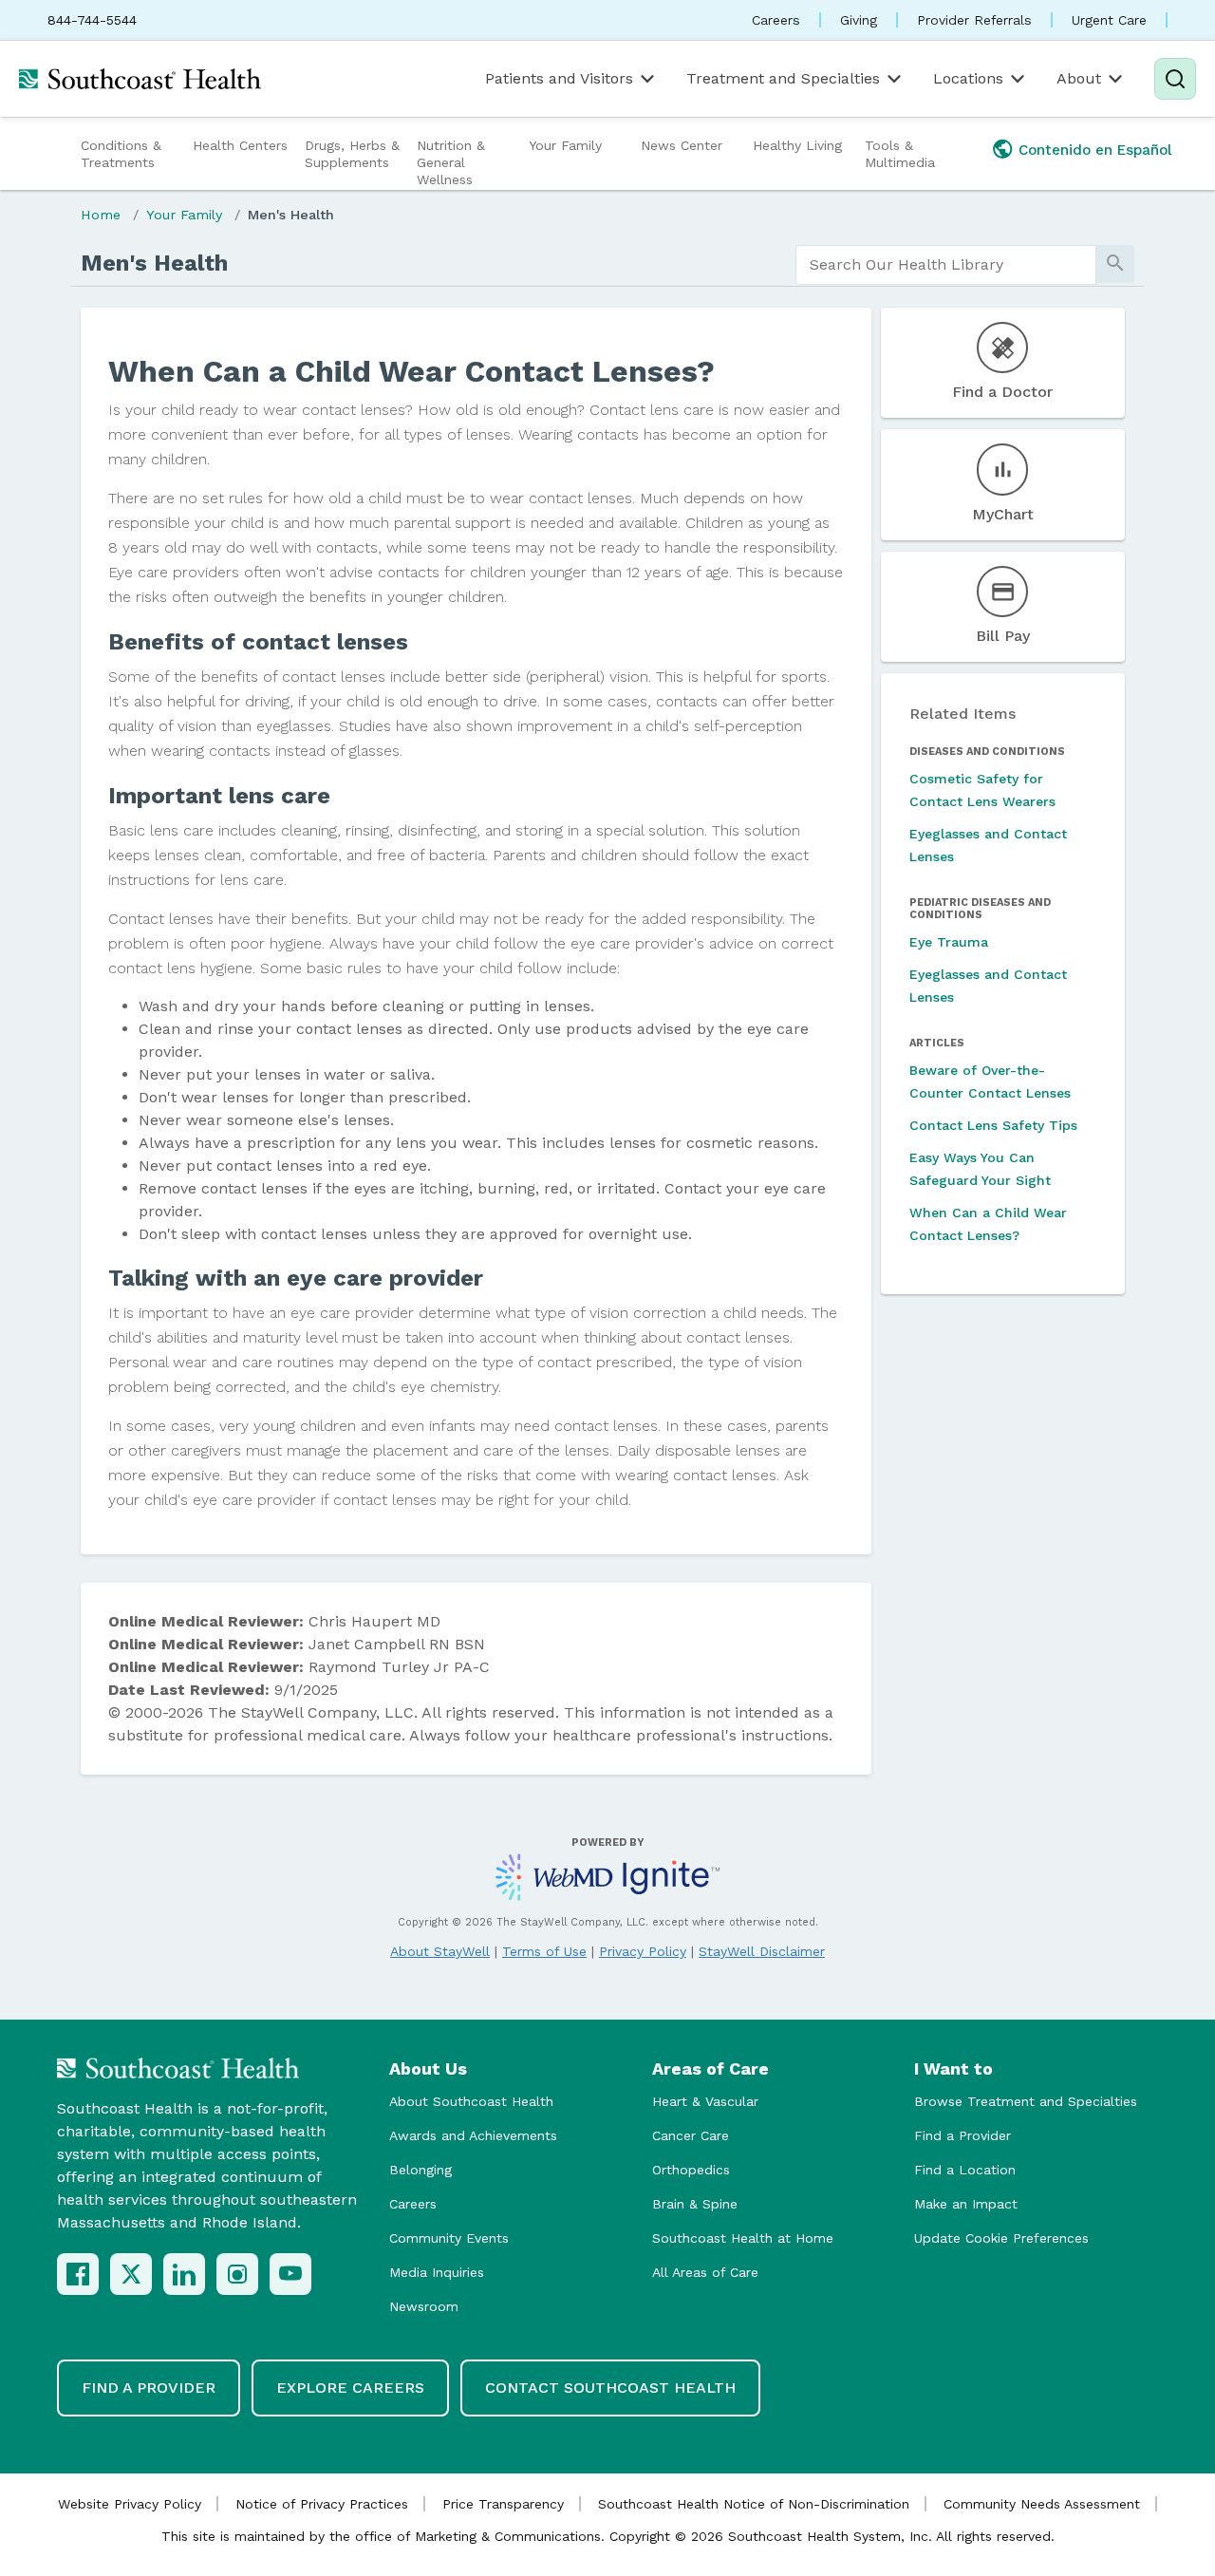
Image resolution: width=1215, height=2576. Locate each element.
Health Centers (240, 145)
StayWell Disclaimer (762, 1951)
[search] (946, 265)
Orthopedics (691, 2170)
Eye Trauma (949, 942)
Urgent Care (1109, 20)
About (1079, 78)
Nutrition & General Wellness (451, 162)
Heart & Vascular (705, 2101)
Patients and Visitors (559, 78)
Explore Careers (350, 2388)
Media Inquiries (437, 2272)
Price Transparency (503, 2504)
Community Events (449, 2238)
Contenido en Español (1095, 150)
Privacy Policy (643, 1951)
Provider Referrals (974, 20)
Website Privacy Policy (130, 2504)
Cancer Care (691, 2135)
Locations (968, 78)
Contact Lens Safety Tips (993, 1125)
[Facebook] (78, 2274)
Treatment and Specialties (783, 78)
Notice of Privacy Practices (322, 2504)
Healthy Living (797, 145)
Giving (859, 20)
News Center (682, 145)
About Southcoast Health (471, 2101)
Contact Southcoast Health (610, 2388)
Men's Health (291, 215)
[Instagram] (237, 2274)
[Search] (1175, 79)
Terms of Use (544, 1951)
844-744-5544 (92, 20)
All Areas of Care (705, 2272)
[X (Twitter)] (131, 2274)
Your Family (565, 145)
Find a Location (965, 2170)
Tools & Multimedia (900, 154)
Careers (776, 20)
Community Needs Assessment (1042, 2504)
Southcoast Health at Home (743, 2238)
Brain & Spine (695, 2204)
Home (101, 215)
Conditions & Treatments (121, 154)
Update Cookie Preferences (1001, 2238)
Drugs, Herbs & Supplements (352, 154)
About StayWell (440, 1951)
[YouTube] (290, 2274)
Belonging (421, 2170)
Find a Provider (963, 2135)
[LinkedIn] (184, 2274)
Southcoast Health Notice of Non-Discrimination (754, 2504)
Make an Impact (966, 2204)
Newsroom (424, 2306)
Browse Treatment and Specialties (1026, 2101)
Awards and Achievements (473, 2135)
